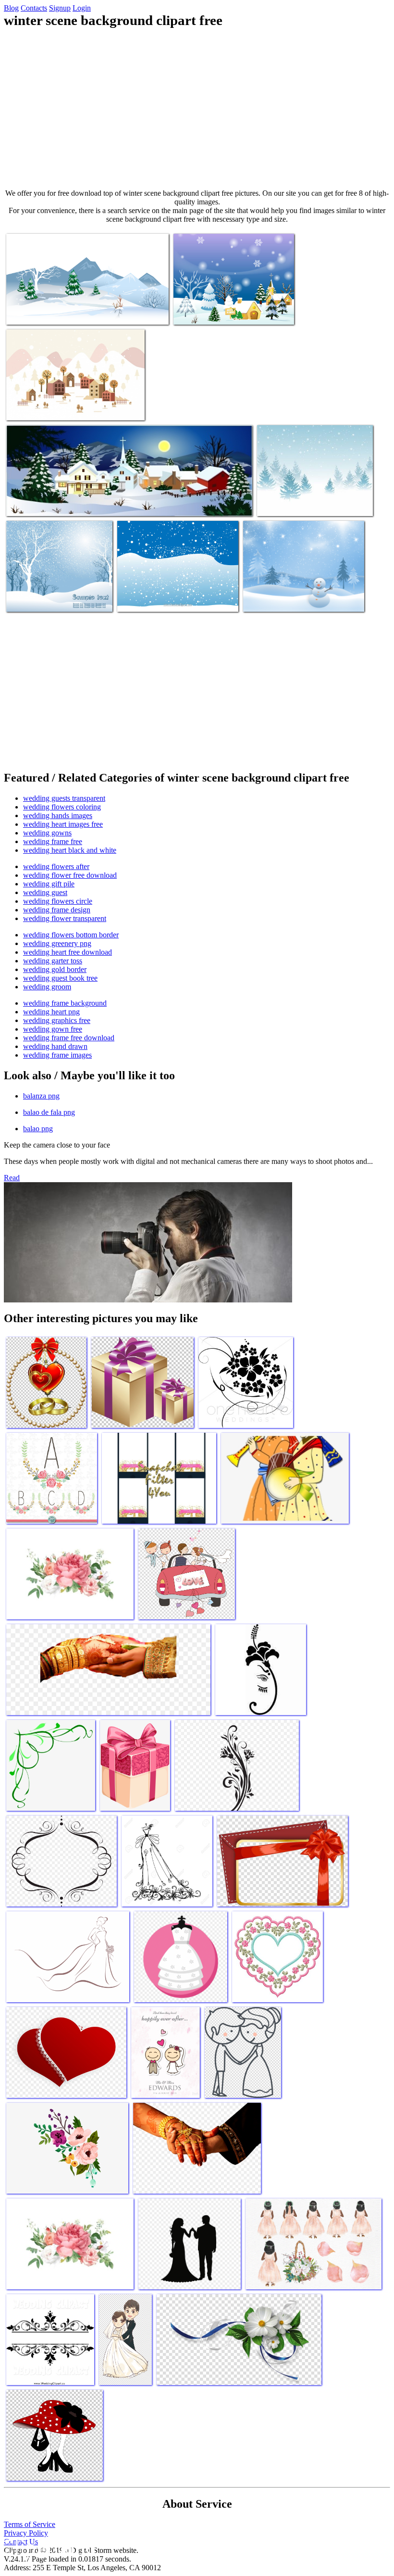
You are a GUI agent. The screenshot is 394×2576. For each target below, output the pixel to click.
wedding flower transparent (65, 918)
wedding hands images (58, 815)
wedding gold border (55, 969)
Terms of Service (30, 2524)
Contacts (34, 8)
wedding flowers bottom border (71, 935)
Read (12, 1178)
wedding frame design (57, 910)
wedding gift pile (49, 884)
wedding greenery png (57, 943)
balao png (38, 1129)
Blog (11, 8)
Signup (60, 8)
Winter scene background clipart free (59, 311)
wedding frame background (65, 1003)
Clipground (48, 2547)
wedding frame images (57, 1055)
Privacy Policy (26, 2533)
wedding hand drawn (55, 1046)
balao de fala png (49, 1112)
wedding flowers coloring (62, 807)
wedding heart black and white (70, 850)
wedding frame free (53, 841)
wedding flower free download (70, 875)
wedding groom (47, 987)
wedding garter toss (53, 961)
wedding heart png (51, 1012)
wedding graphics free (57, 1020)
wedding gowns (47, 833)
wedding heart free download (68, 952)
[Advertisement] (197, 109)
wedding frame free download (69, 1038)
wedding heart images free (63, 824)
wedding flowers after (56, 866)
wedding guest (45, 892)
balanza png (41, 1096)
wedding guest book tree (60, 978)
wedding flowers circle (58, 901)
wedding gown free (53, 1029)
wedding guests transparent (64, 798)
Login (82, 8)
